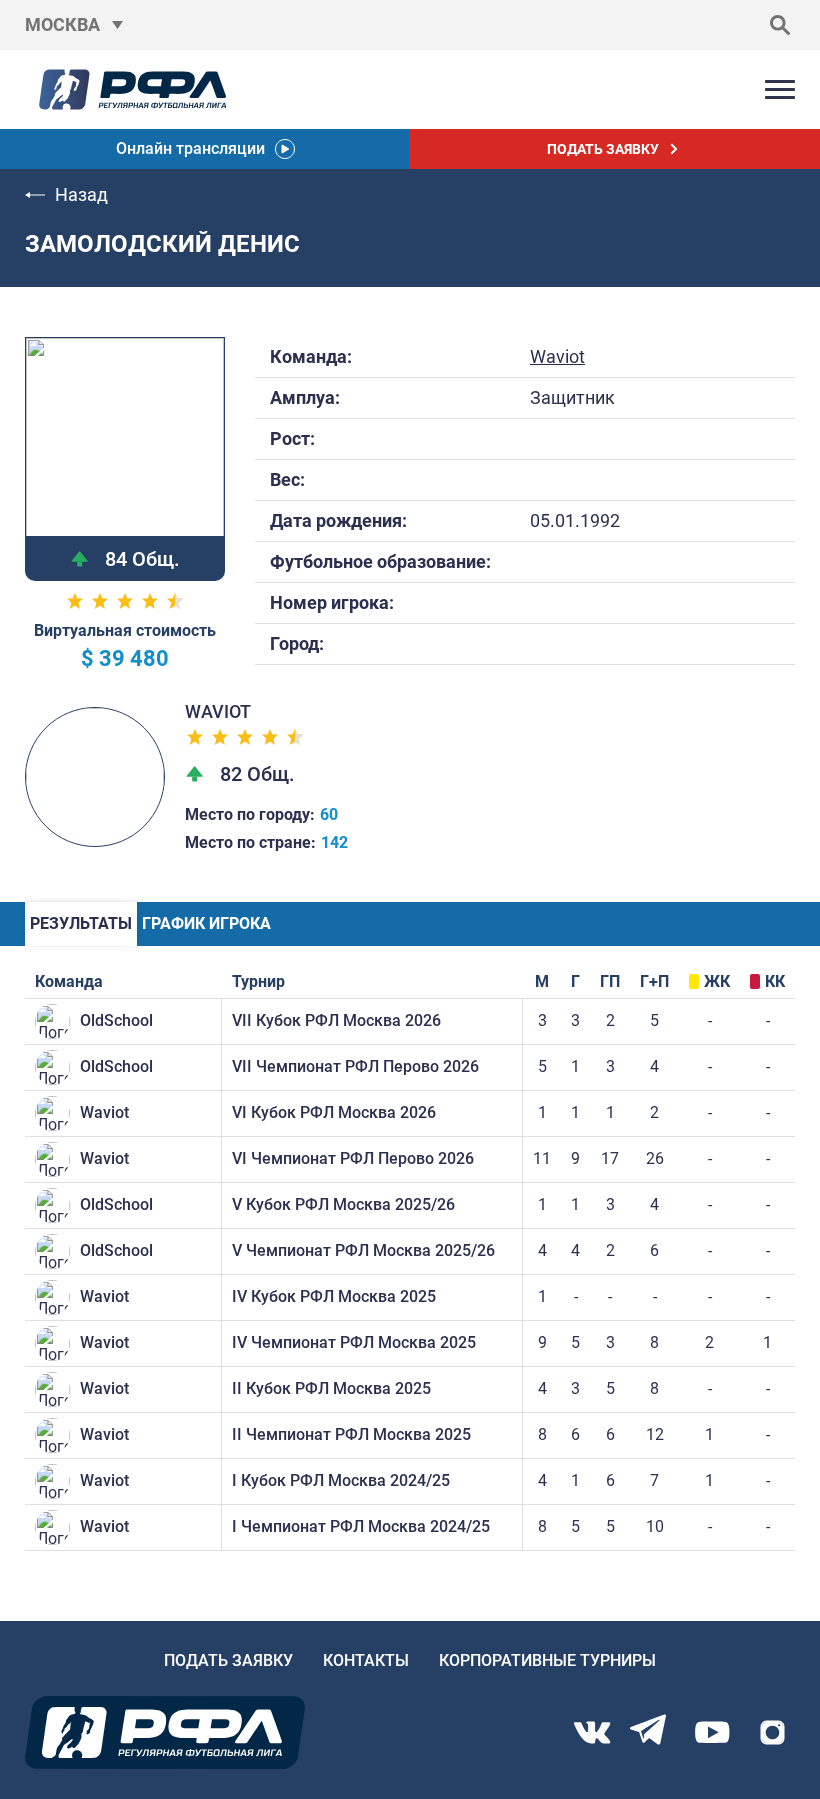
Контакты (366, 1660)
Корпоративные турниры (547, 1660)
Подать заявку (228, 1660)
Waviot (557, 356)
